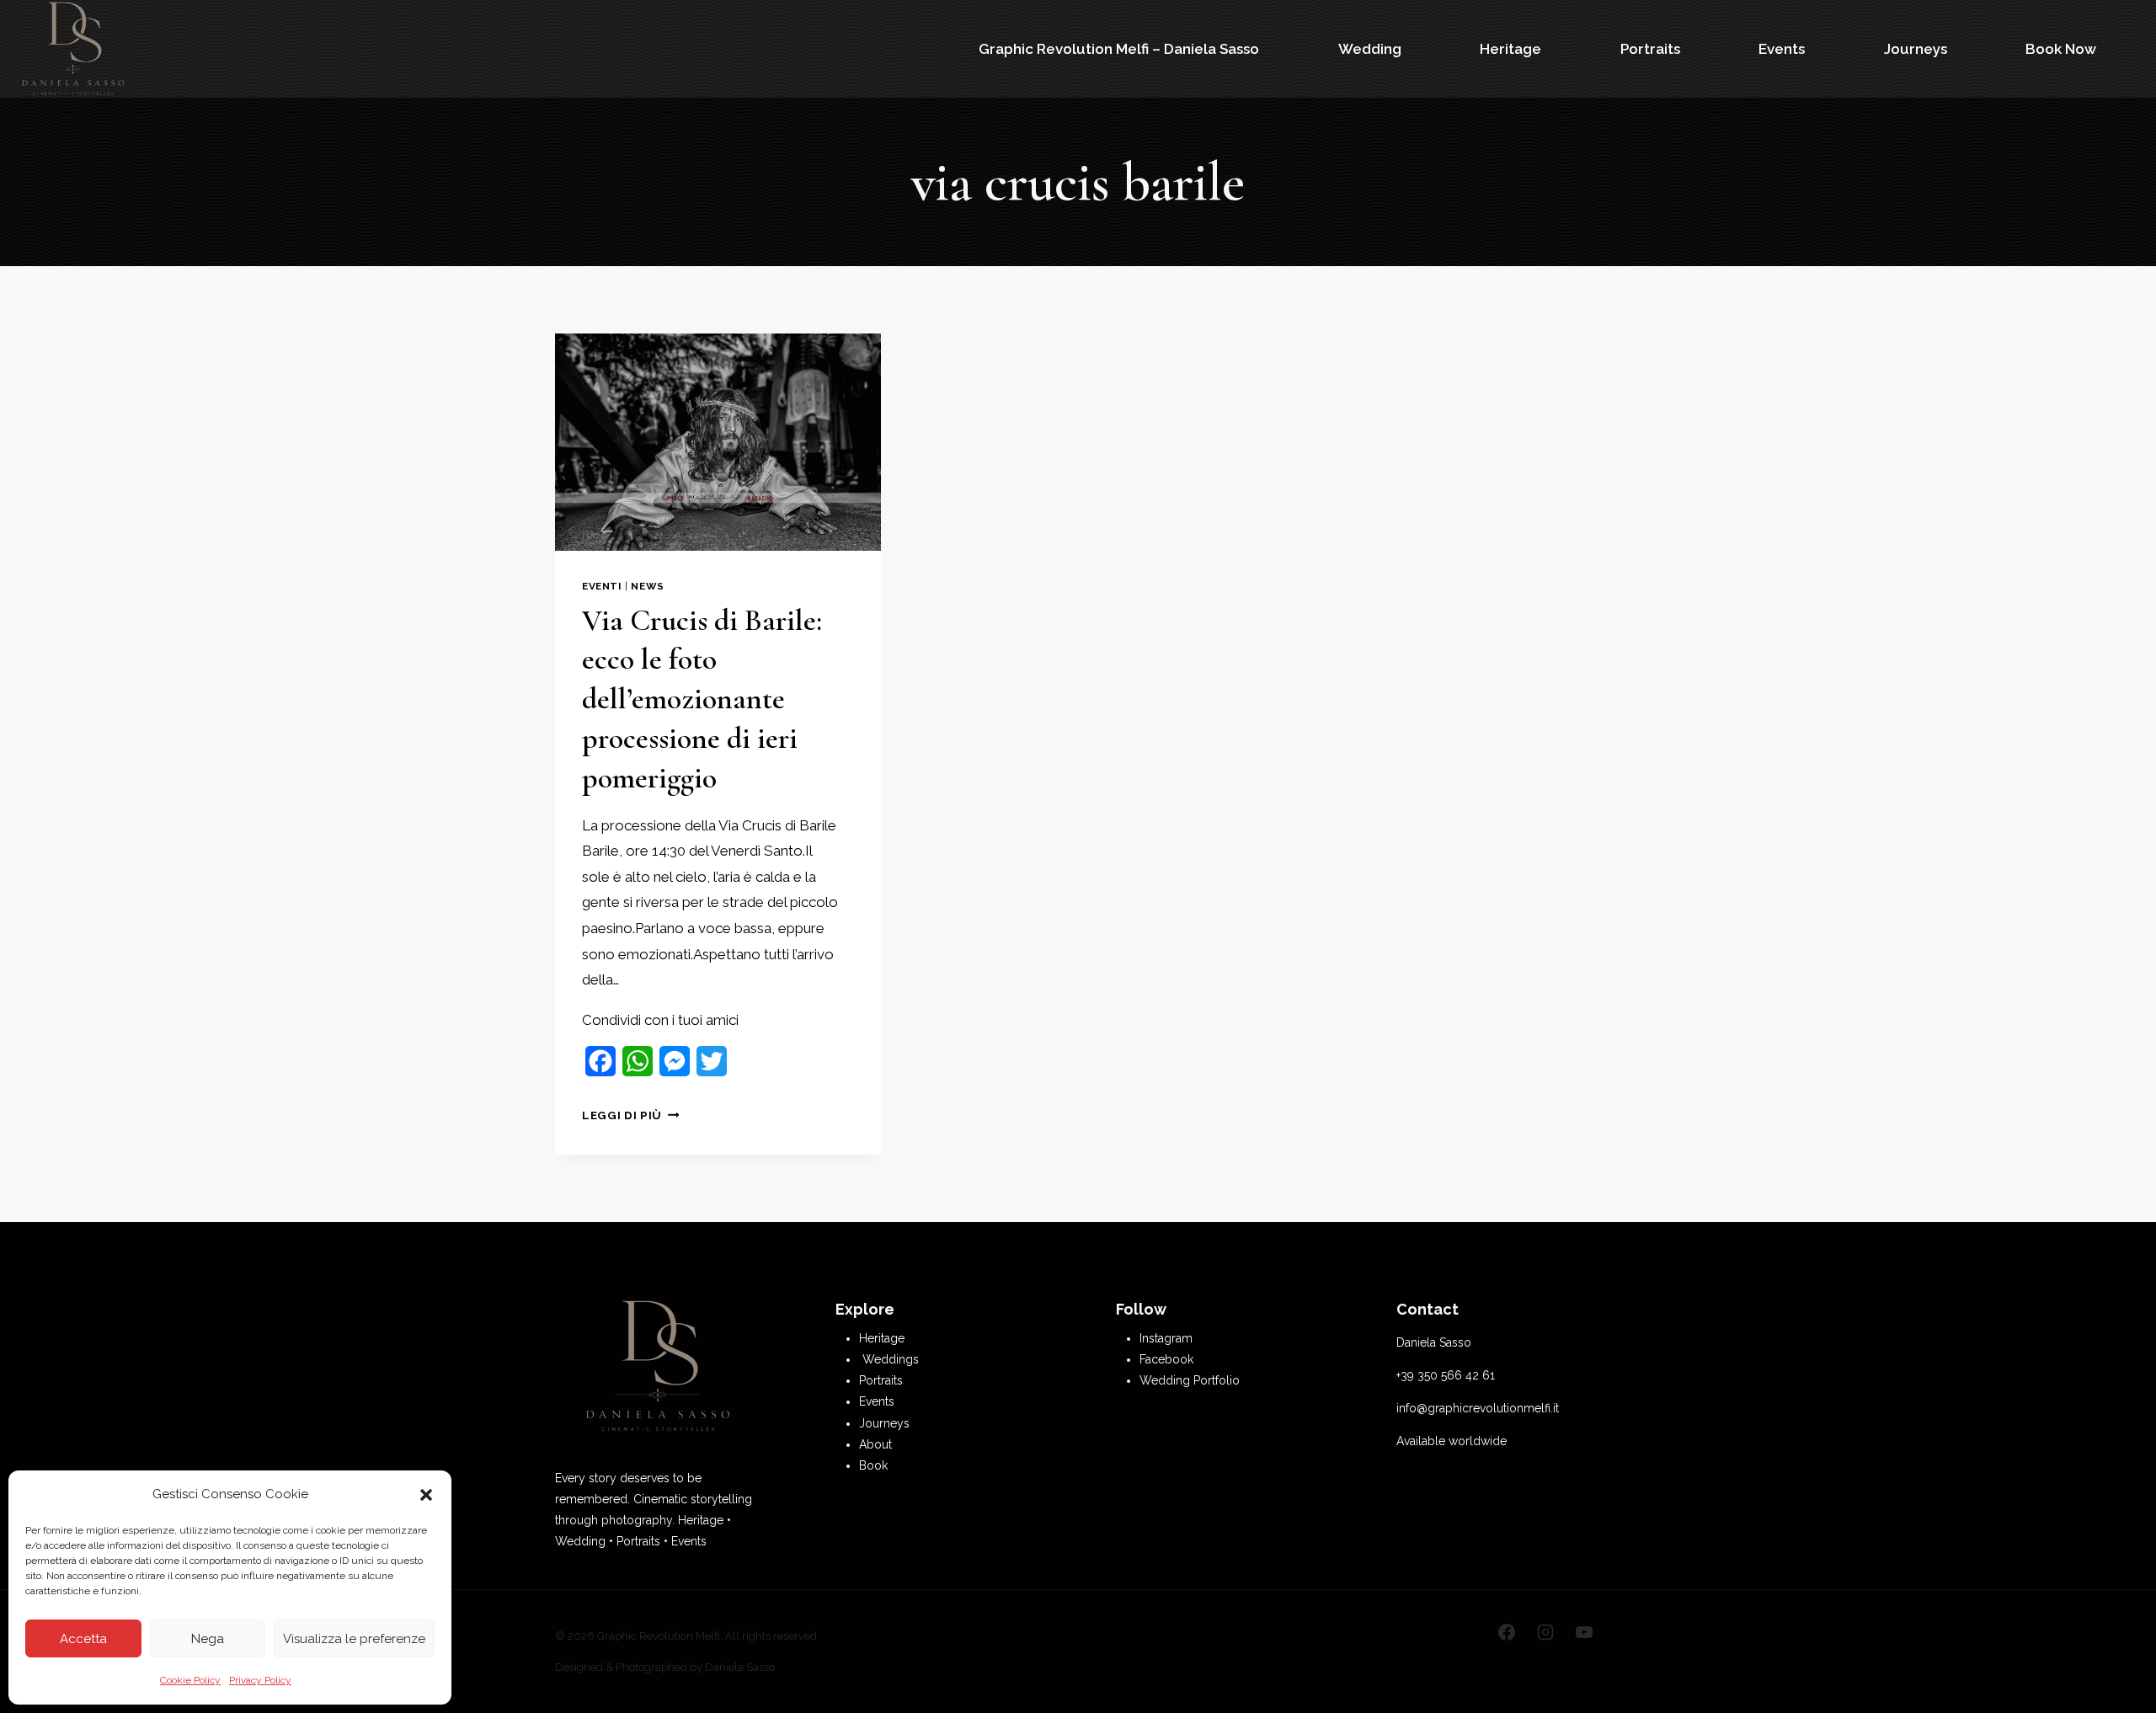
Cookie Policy (190, 1680)
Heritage (1510, 49)
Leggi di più (631, 1115)
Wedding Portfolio (1190, 1380)
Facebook (1166, 1359)
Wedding (1370, 49)
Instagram (1166, 1338)
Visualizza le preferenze (354, 1639)
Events (1782, 49)
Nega (208, 1639)
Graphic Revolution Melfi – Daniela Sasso (1119, 49)
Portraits (1650, 49)
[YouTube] (1584, 1632)
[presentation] (718, 442)
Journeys (1916, 49)
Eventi (602, 586)
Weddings (891, 1359)
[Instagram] (1545, 1632)
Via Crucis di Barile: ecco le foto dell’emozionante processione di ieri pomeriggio (702, 699)
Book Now (2061, 49)
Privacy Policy (260, 1680)
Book (873, 1465)
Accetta (83, 1639)
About (875, 1444)
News (647, 586)
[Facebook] (1507, 1632)
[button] (426, 1495)
